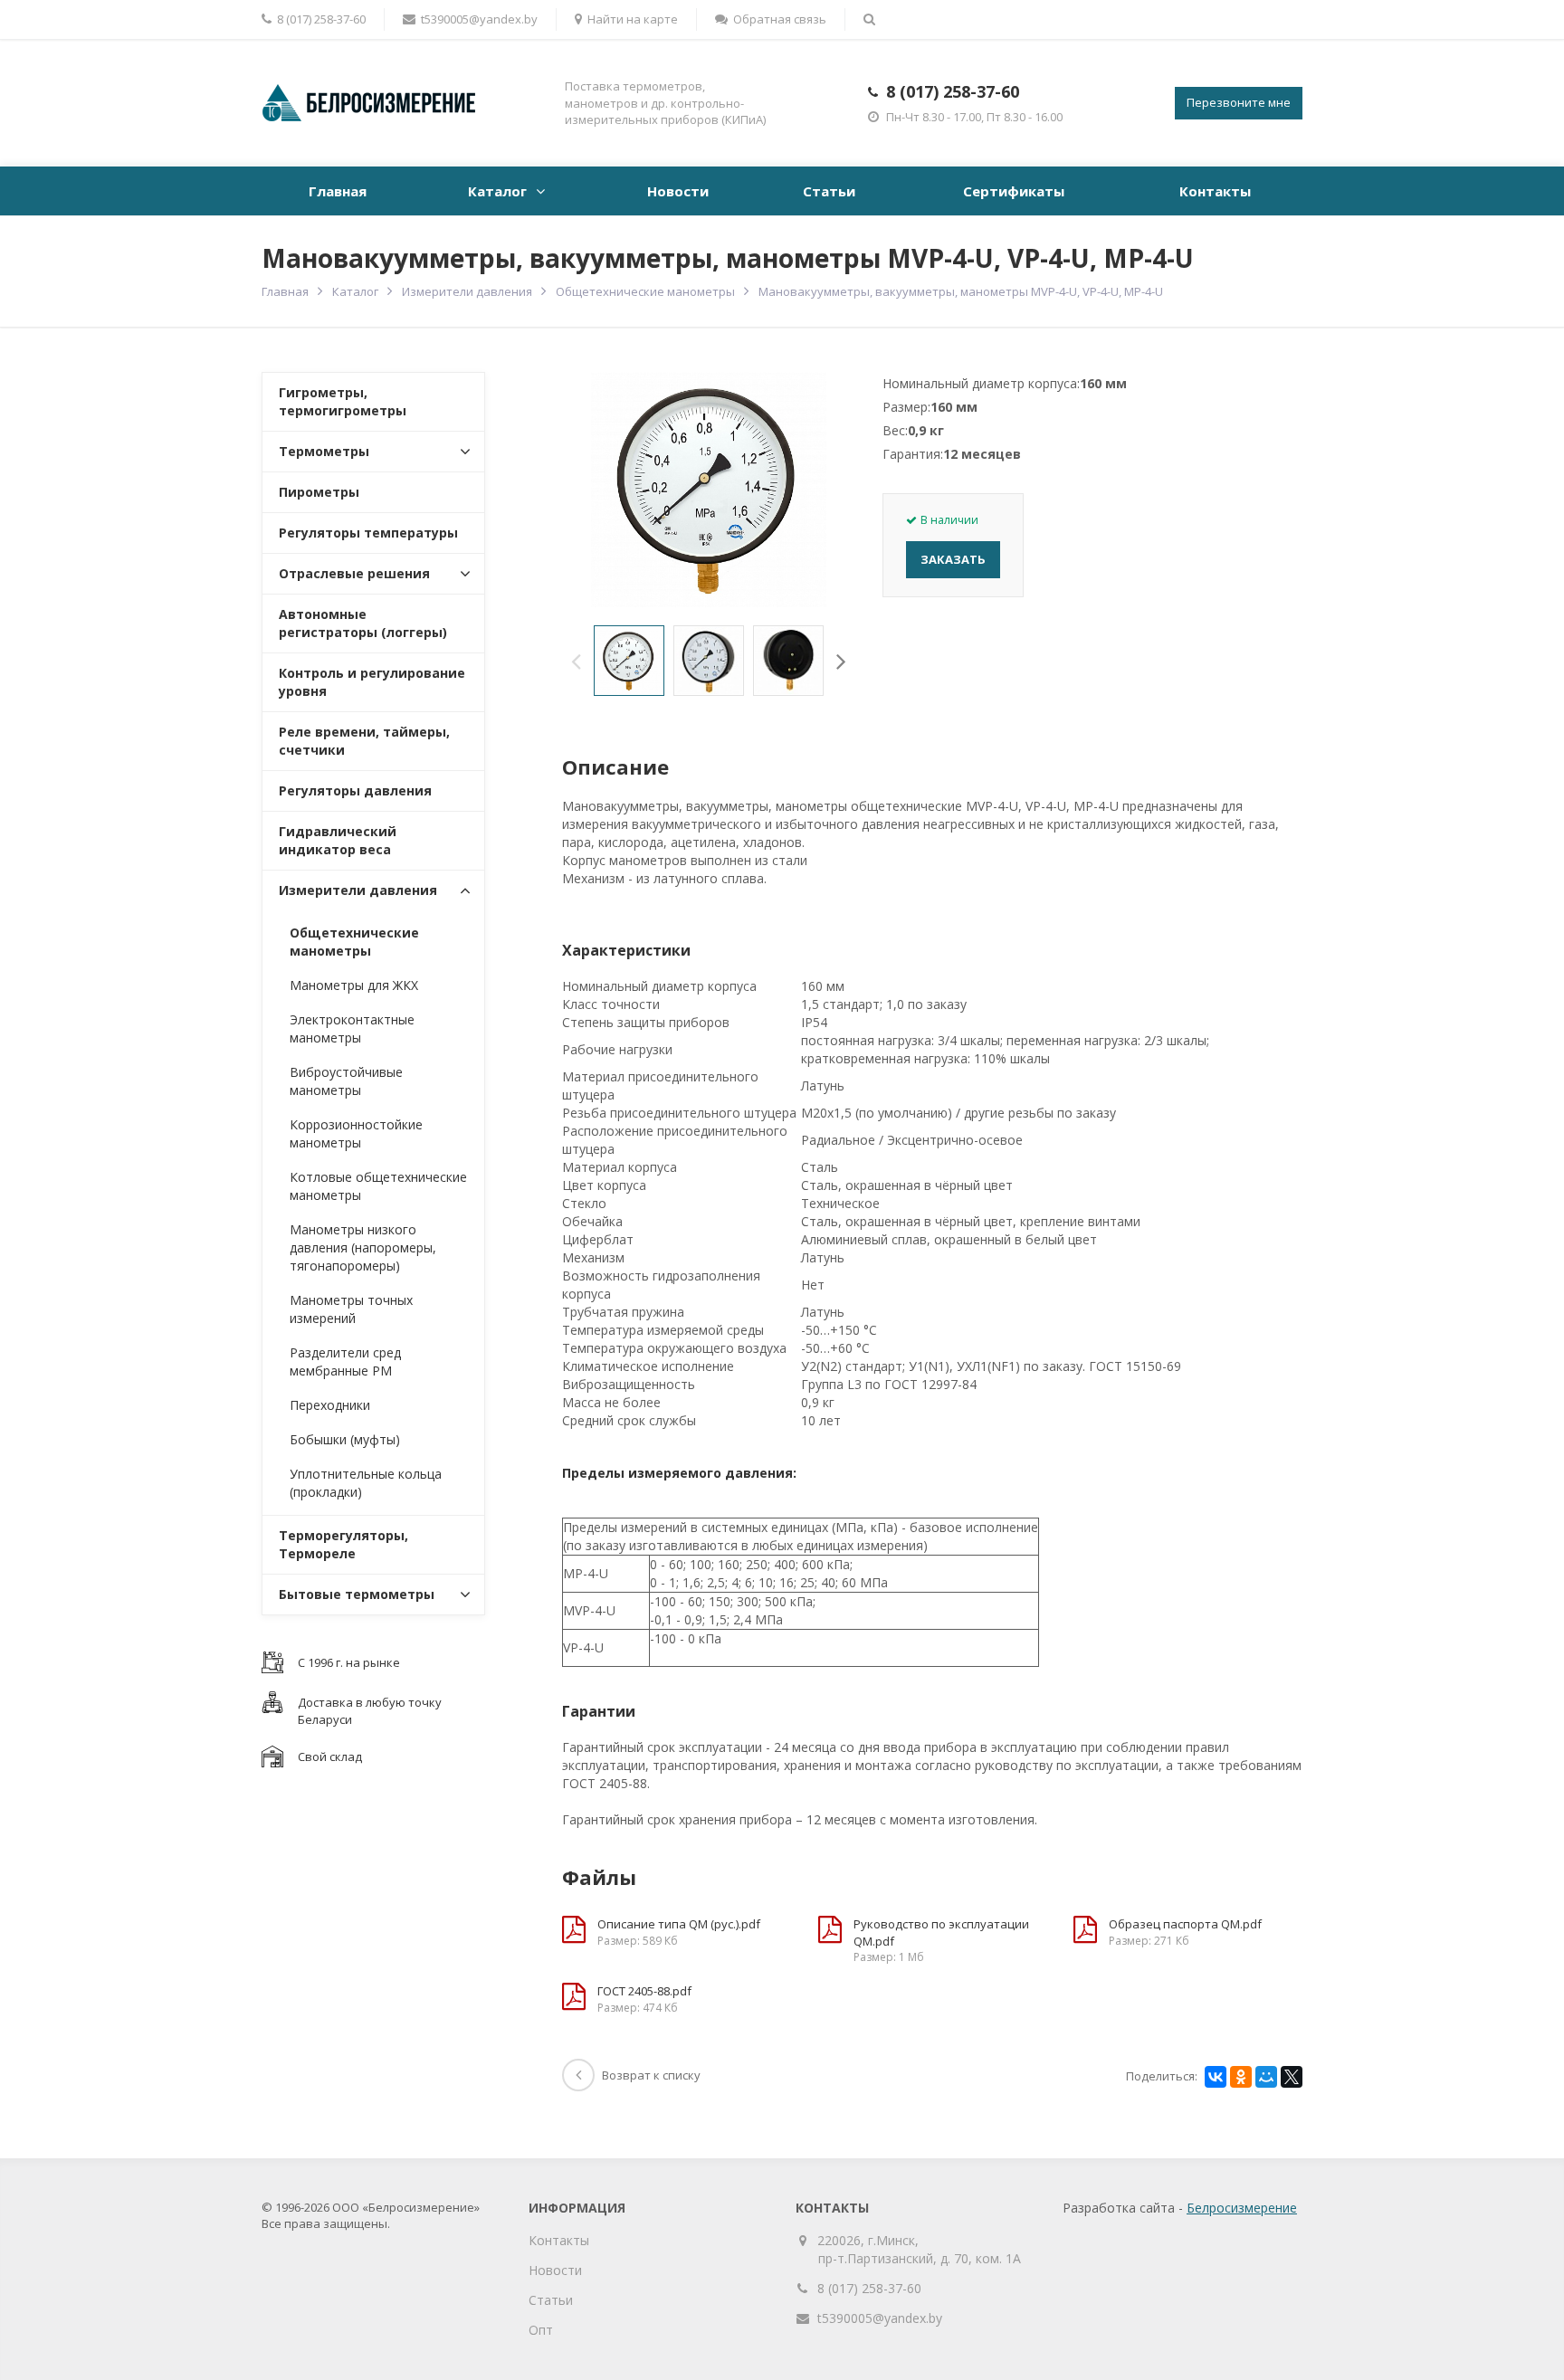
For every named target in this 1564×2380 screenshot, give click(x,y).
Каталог (497, 191)
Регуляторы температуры (368, 533)
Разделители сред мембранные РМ (345, 1361)
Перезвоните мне (1239, 102)
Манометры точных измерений (351, 1309)
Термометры (324, 451)
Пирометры (319, 492)
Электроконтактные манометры (352, 1028)
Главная (338, 191)
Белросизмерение (1242, 2208)
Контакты (1215, 191)
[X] (1292, 2077)
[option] (629, 661)
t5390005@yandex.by (479, 19)
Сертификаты (1014, 191)
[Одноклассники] (1241, 2077)
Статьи (829, 191)
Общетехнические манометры (645, 291)
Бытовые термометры (357, 1594)
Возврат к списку (651, 2075)
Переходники (330, 1405)
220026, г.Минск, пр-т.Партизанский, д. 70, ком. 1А (920, 2249)
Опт (541, 2330)
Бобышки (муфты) (345, 1439)
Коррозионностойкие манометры (356, 1133)
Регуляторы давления (355, 790)
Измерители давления (467, 291)
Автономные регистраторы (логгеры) (363, 623)
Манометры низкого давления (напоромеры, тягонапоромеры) (363, 1247)
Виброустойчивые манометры (346, 1081)
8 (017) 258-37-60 (953, 91)
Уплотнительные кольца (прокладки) (366, 1483)
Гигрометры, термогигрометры (343, 401)
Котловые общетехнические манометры (378, 1186)
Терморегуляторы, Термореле (343, 1544)
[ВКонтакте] (1216, 2077)
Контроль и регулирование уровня (372, 682)
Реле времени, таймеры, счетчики (364, 741)
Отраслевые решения (354, 573)
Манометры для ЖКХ (354, 985)
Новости (678, 191)
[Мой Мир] (1266, 2077)
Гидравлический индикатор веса (338, 840)
